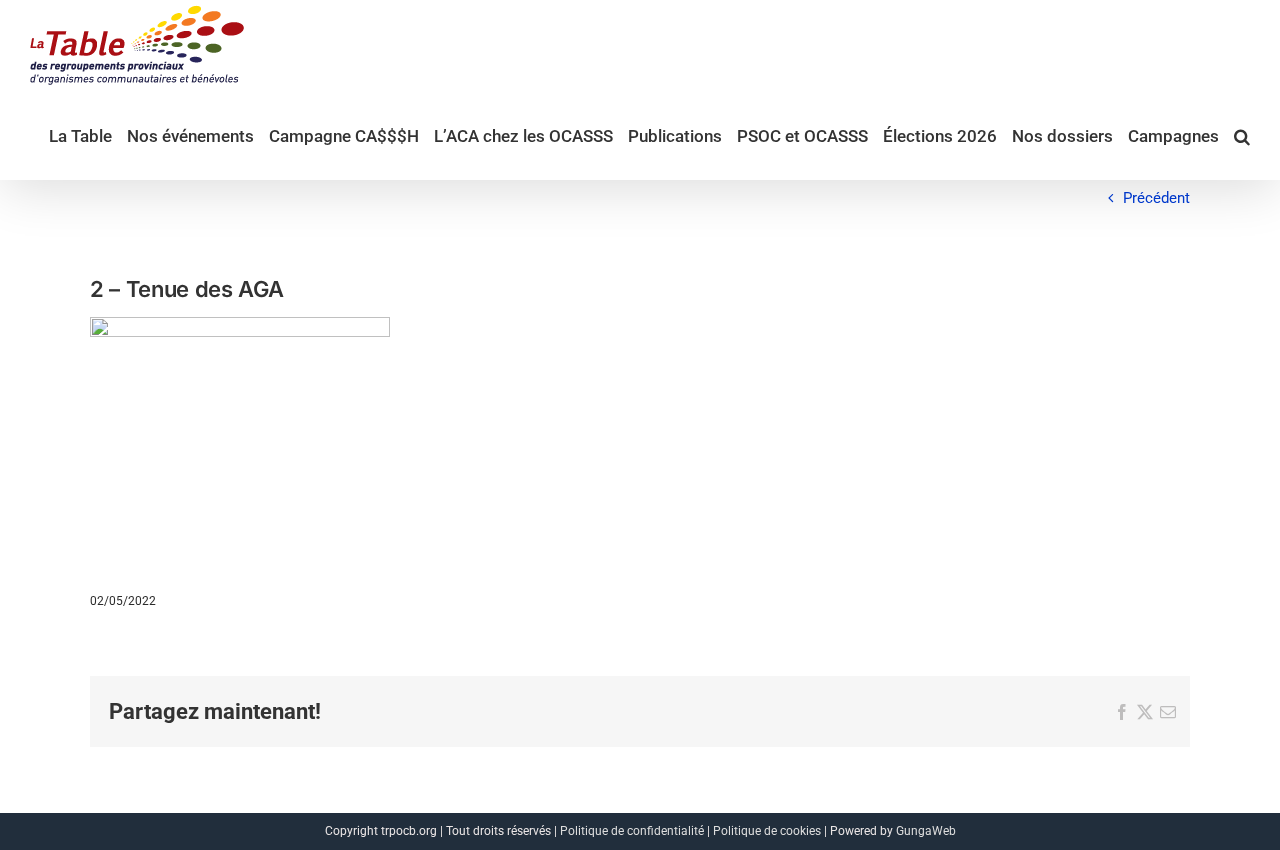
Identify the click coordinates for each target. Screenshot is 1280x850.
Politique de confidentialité (632, 831)
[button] (1242, 135)
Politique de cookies (767, 831)
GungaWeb (926, 831)
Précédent (1156, 198)
